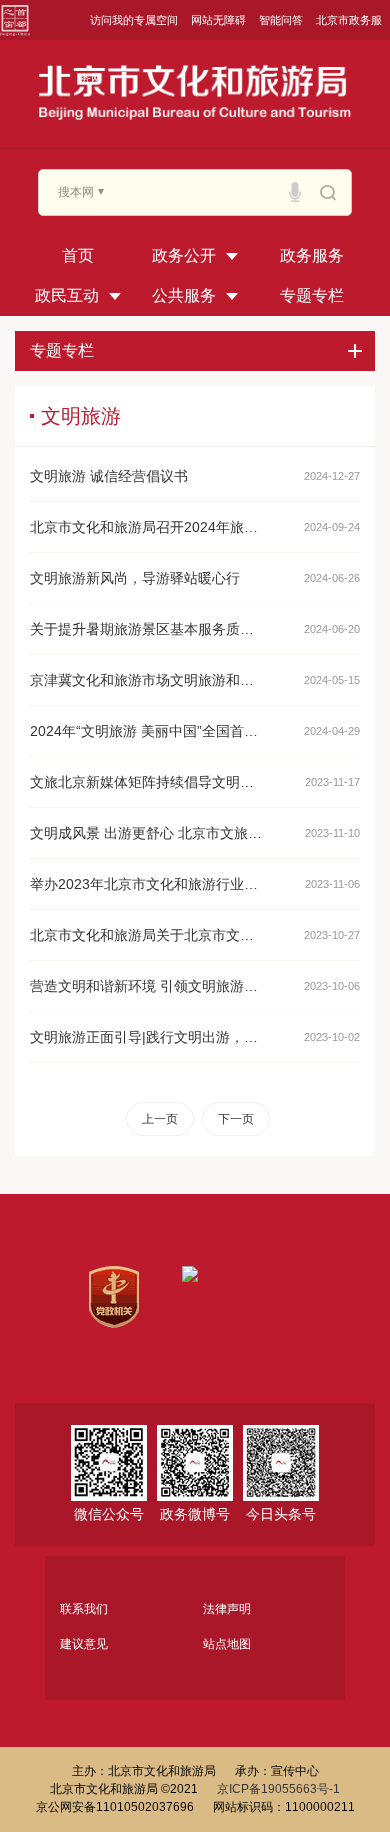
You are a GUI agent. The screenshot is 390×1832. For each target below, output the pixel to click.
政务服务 (312, 255)
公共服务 (184, 295)
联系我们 (84, 1609)
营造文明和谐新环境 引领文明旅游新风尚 (147, 986)
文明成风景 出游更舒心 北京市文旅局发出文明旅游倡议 (147, 833)
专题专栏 (312, 295)
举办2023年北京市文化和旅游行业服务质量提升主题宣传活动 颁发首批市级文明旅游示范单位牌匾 (147, 884)
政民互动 (67, 295)
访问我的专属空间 (134, 20)
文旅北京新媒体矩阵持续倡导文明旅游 (147, 782)
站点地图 (227, 1644)
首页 (78, 255)
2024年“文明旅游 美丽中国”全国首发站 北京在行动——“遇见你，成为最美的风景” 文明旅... (147, 731)
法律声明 (227, 1609)
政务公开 (184, 255)
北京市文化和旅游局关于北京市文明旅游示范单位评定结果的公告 (147, 935)
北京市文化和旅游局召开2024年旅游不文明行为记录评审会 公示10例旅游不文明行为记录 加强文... (147, 527)
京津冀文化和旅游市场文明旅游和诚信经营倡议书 (147, 680)
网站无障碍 (218, 20)
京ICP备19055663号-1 (278, 1789)
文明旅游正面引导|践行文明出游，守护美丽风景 (147, 1037)
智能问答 (281, 20)
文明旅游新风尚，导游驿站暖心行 (135, 578)
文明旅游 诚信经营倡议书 (109, 476)
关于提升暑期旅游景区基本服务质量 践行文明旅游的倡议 (147, 629)
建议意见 (84, 1644)
